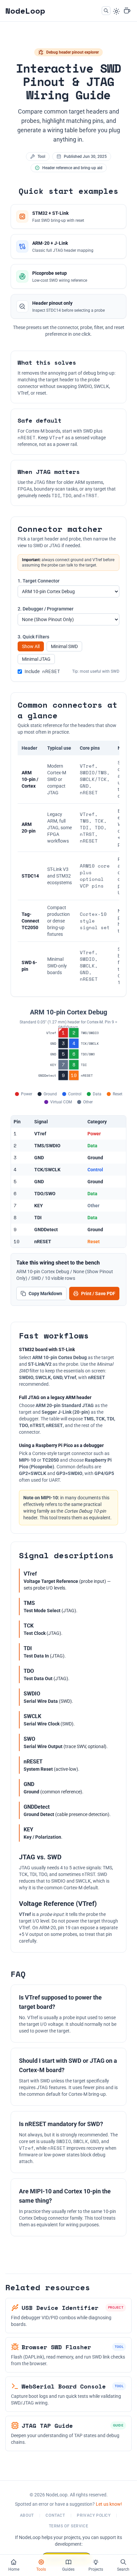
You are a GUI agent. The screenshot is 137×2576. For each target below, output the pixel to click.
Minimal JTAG (36, 659)
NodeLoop (25, 11)
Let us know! (109, 2504)
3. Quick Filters (33, 637)
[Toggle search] (106, 11)
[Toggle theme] (116, 11)
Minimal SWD (64, 646)
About (27, 2515)
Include (42, 671)
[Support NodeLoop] (127, 11)
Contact (55, 2515)
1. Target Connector (39, 581)
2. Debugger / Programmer (46, 609)
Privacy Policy (94, 2515)
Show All (31, 646)
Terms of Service (69, 2526)
